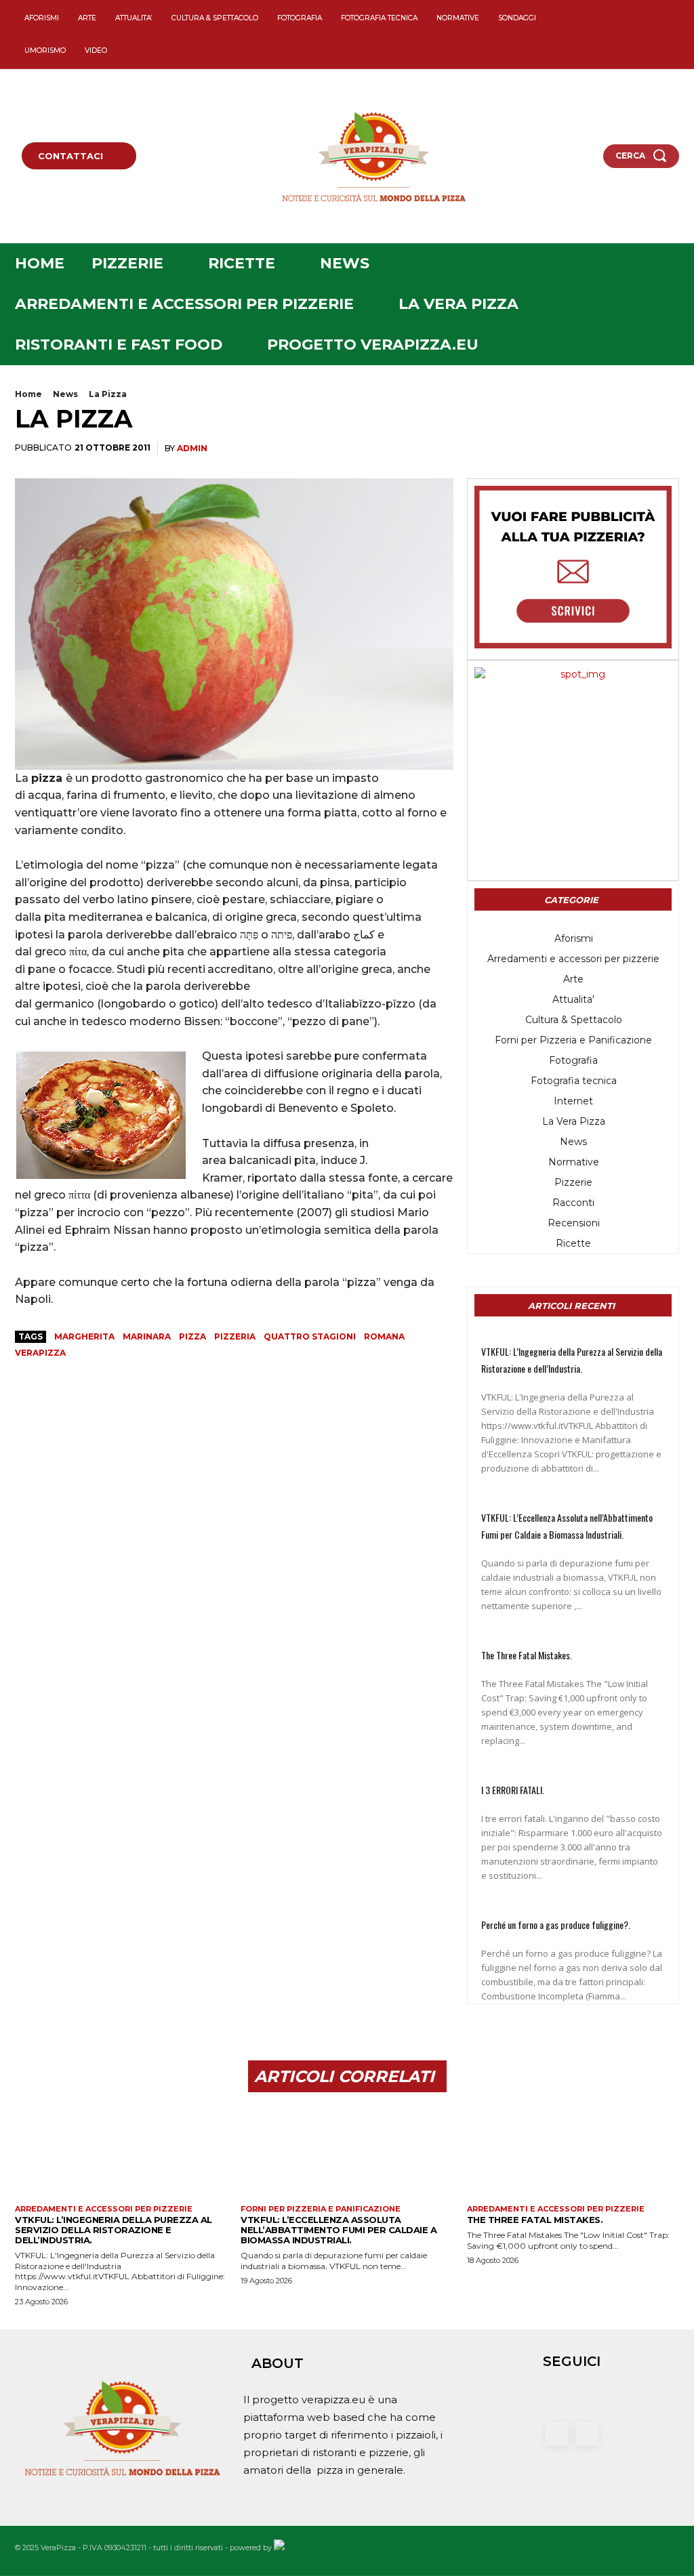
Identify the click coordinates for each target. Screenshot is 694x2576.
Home (28, 394)
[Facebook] (637, 23)
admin (192, 448)
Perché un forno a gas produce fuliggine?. (556, 1925)
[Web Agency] (279, 2548)
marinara (147, 1336)
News (65, 394)
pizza (192, 1336)
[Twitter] (660, 23)
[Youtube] (660, 46)
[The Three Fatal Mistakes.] (573, 2154)
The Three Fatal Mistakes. (527, 1655)
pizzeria (235, 1336)
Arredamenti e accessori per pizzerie (104, 2209)
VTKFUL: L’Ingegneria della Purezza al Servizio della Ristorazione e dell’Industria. (114, 2230)
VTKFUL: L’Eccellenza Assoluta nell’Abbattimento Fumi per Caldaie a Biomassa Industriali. (339, 2230)
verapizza (40, 1353)
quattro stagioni (310, 1336)
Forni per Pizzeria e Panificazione (321, 2209)
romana (384, 1336)
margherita (84, 1336)
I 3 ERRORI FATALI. (513, 1790)
